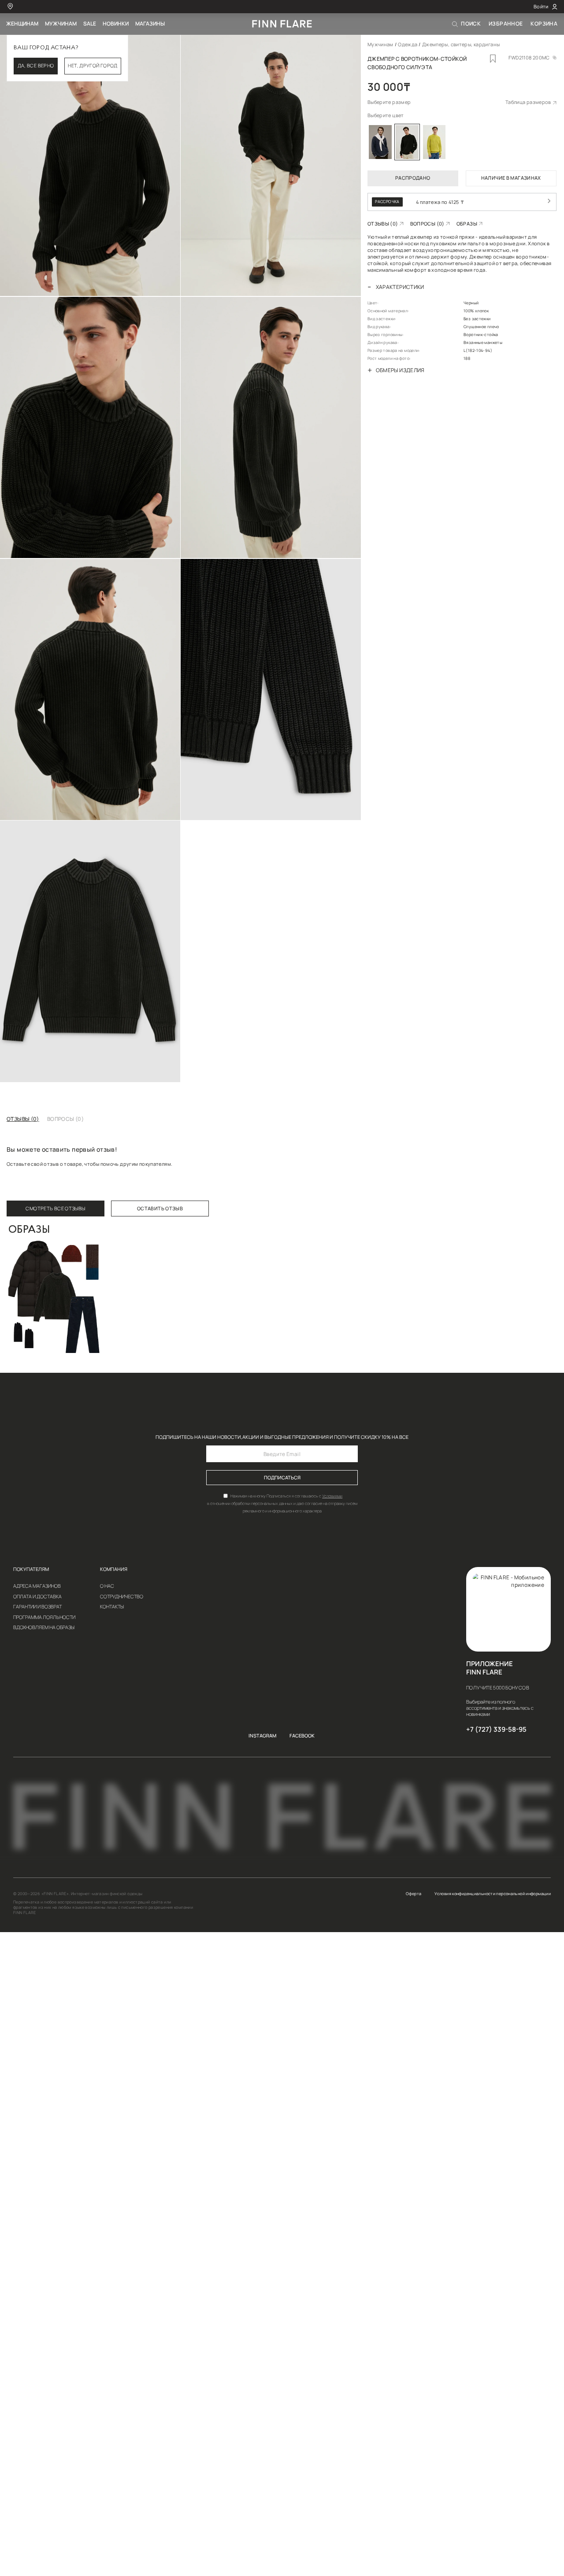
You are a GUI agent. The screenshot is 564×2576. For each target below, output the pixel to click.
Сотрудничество (122, 1597)
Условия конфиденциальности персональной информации (493, 1894)
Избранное (506, 24)
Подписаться (282, 1478)
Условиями (332, 1496)
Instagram (262, 1736)
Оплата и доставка (37, 1597)
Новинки (116, 24)
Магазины (150, 24)
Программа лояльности (44, 1617)
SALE (90, 24)
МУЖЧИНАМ (61, 24)
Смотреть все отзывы (55, 1209)
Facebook (302, 1736)
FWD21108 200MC (529, 58)
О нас (107, 1586)
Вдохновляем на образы (44, 1628)
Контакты (112, 1607)
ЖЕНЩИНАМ (22, 24)
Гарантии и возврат (37, 1607)
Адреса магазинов (37, 1586)
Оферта (414, 1894)
